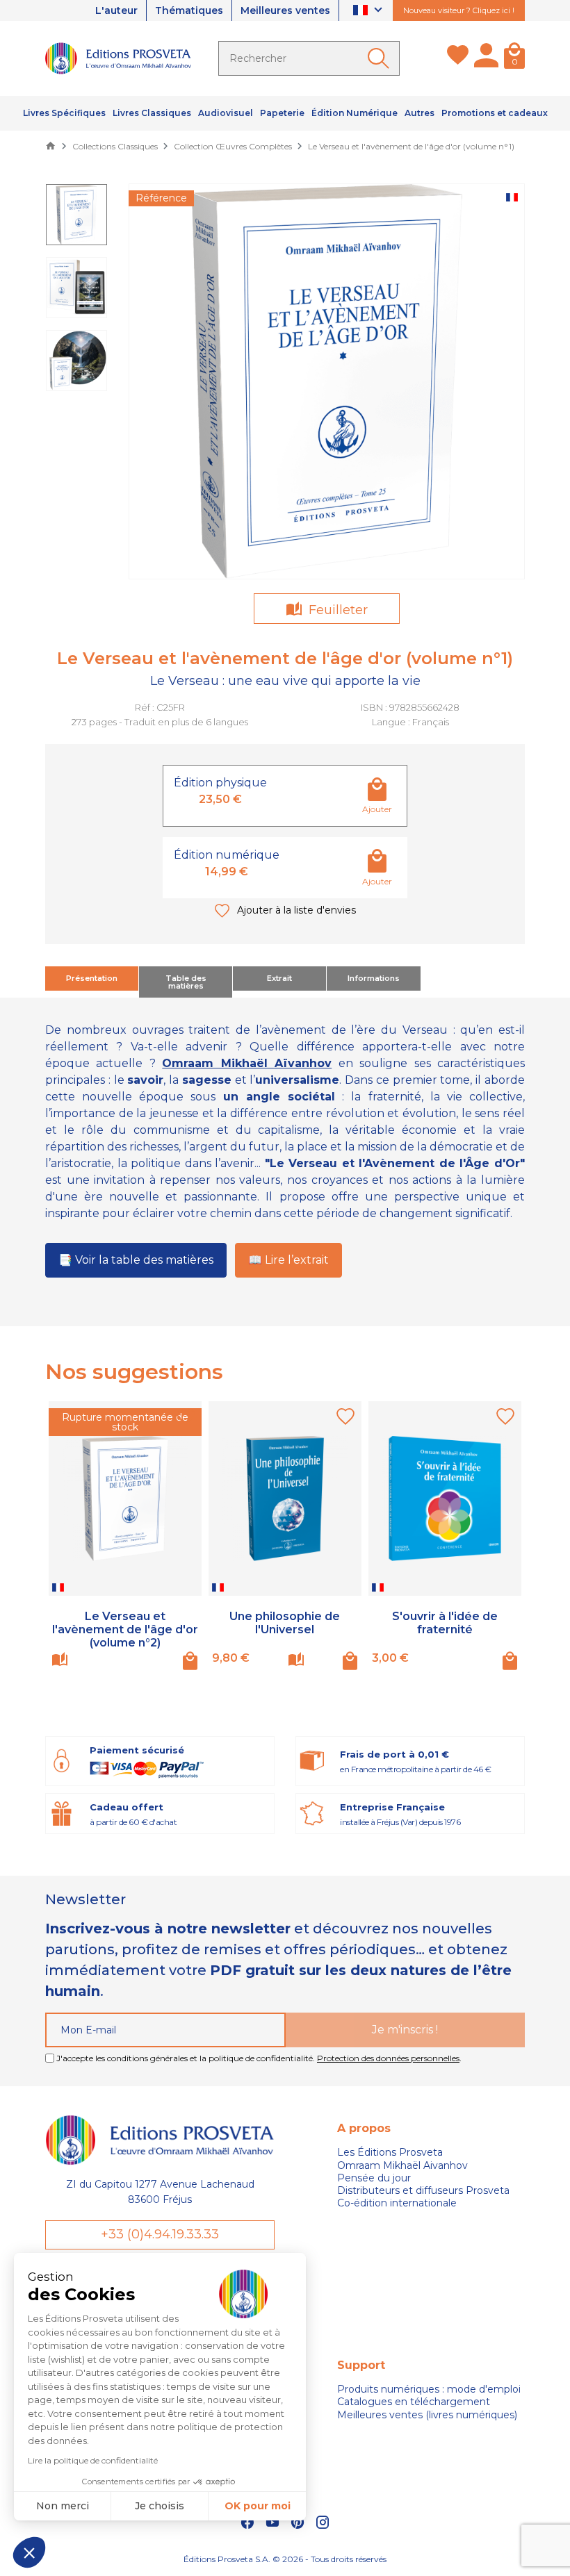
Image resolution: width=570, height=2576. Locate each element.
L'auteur (116, 10)
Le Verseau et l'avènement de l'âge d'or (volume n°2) (125, 1629)
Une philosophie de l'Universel (285, 1623)
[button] (29, 2552)
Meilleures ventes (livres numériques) (427, 2415)
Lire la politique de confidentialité (93, 2460)
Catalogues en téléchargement (414, 2402)
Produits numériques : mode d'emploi (429, 2389)
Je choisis (160, 2506)
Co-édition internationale (397, 2203)
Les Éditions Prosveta (390, 2152)
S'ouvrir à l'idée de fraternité (445, 1623)
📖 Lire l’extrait (288, 1260)
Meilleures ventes (285, 10)
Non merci (63, 2506)
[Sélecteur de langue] (369, 11)
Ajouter (377, 809)
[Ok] (381, 58)
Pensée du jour (374, 2178)
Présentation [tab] (92, 978)
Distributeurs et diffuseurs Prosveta (423, 2190)
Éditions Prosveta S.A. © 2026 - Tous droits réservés (285, 2559)
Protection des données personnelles (388, 2058)
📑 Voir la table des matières (136, 1260)
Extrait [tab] (279, 978)
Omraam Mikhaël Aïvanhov (247, 1063)
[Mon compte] (486, 58)
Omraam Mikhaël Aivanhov (402, 2165)
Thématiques (189, 10)
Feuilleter (336, 610)
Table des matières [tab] (186, 982)
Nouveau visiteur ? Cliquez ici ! (459, 10)
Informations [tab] (374, 978)
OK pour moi (258, 2506)
